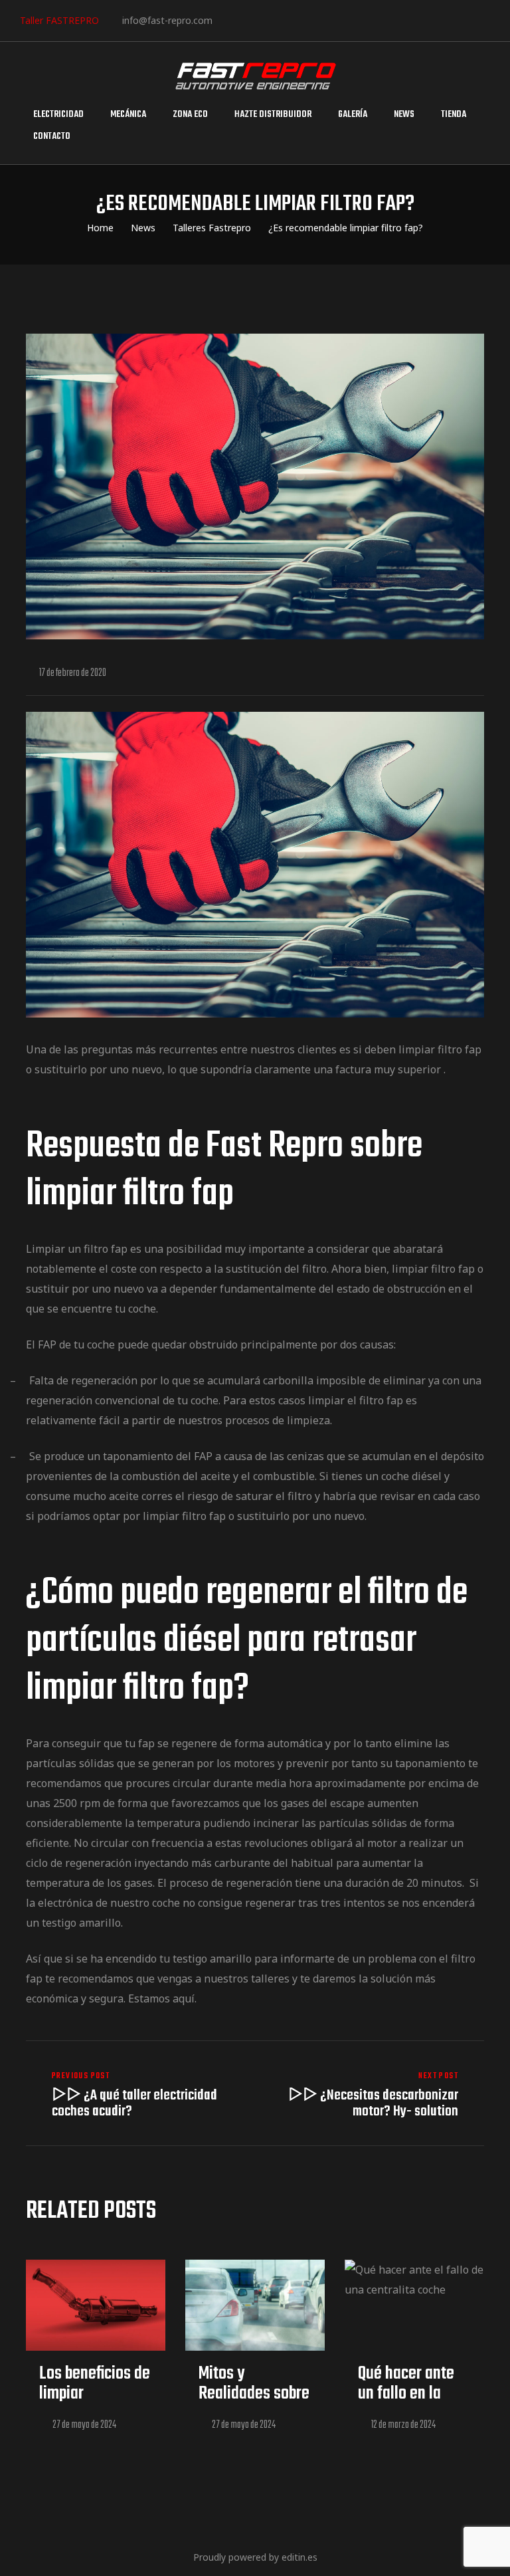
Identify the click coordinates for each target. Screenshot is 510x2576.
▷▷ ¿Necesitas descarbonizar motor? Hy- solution (373, 2095)
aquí (184, 1998)
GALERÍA (353, 115)
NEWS (404, 115)
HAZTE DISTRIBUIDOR (273, 115)
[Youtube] (308, 20)
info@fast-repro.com (167, 20)
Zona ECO (190, 115)
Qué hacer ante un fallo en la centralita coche (410, 2394)
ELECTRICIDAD (58, 115)
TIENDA (454, 115)
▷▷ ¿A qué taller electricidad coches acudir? (137, 2095)
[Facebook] (227, 20)
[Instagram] (268, 20)
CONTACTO (52, 137)
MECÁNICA (128, 115)
